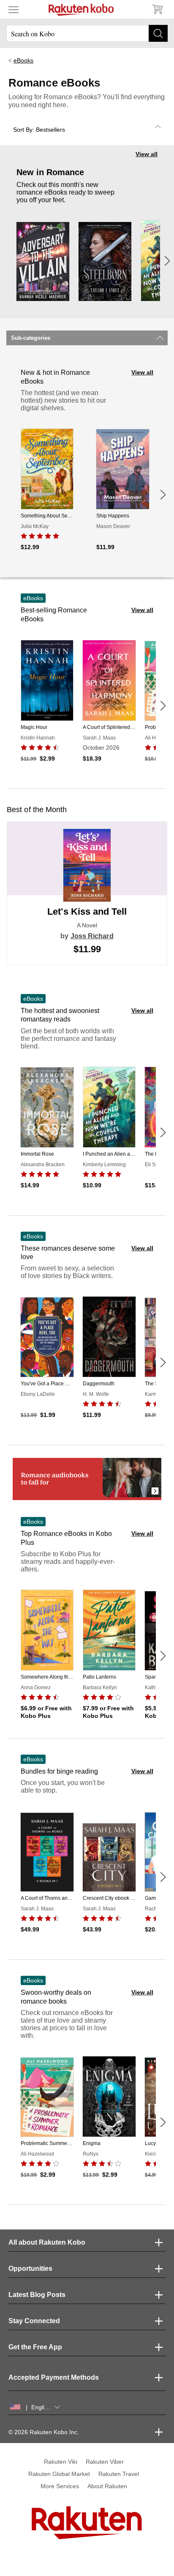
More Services (60, 2486)
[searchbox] (87, 33)
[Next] (167, 261)
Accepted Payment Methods (54, 2377)
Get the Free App (35, 2347)
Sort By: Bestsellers (39, 130)
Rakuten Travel (119, 2474)
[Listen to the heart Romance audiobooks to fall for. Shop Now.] (87, 1479)
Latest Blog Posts (37, 2295)
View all (147, 154)
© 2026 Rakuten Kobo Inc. (44, 2432)
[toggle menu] (14, 9)
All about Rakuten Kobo (47, 2242)
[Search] (158, 33)
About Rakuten (107, 2486)
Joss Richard (92, 936)
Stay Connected (34, 2321)
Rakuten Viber (105, 2462)
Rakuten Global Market (59, 2474)
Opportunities (30, 2269)
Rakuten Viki (61, 2462)
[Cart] (157, 9)
